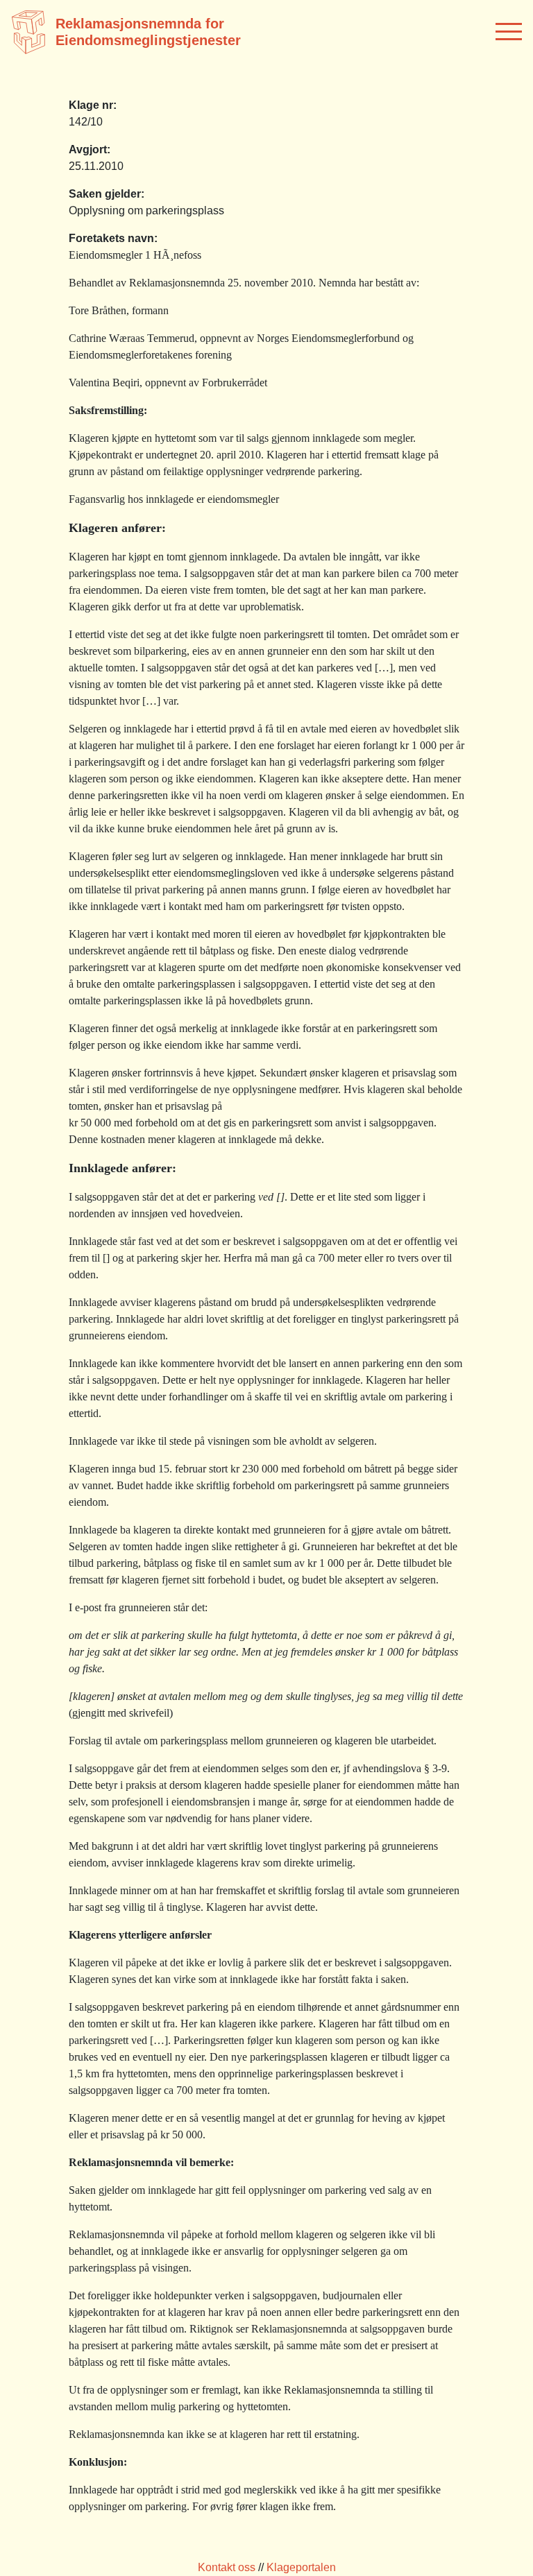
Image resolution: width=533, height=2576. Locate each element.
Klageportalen (301, 2567)
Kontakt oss (227, 2567)
